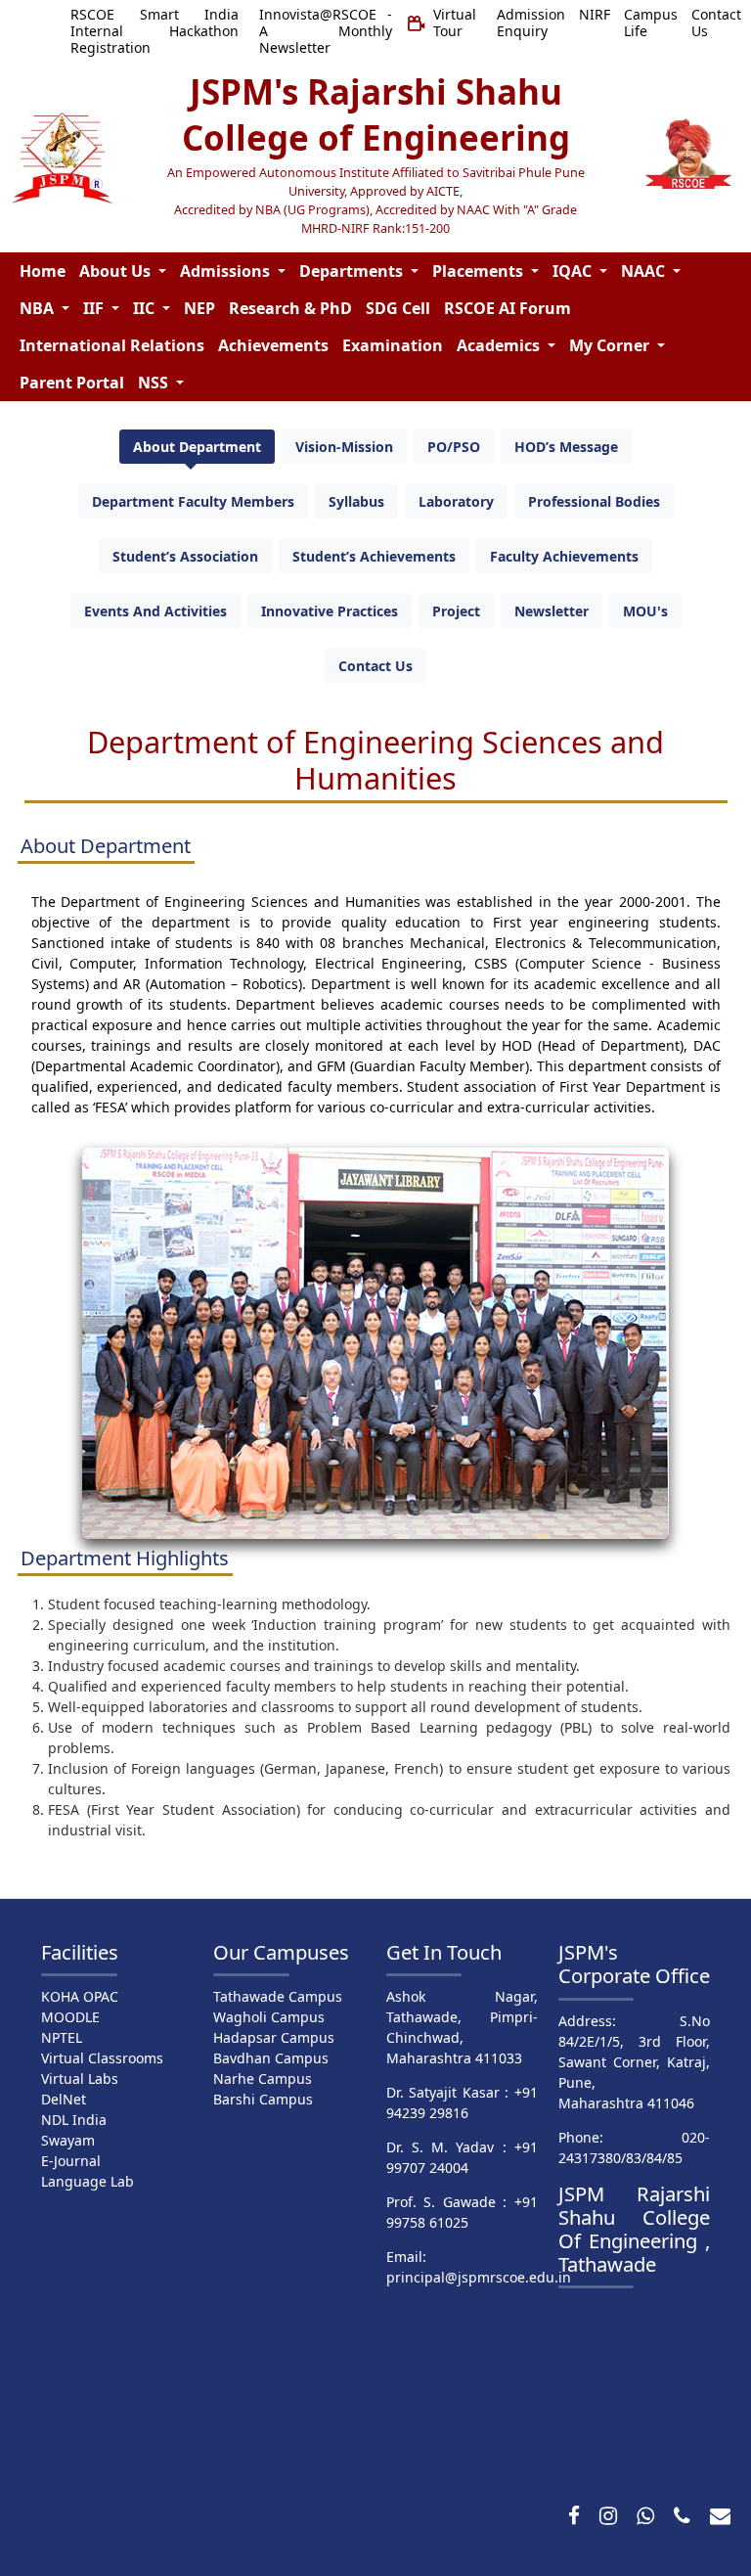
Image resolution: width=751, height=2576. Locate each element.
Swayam (68, 2140)
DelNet (64, 2099)
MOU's (645, 611)
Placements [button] (480, 271)
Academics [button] (500, 345)
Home (43, 271)
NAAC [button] (645, 271)
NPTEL (62, 2037)
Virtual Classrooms (102, 2058)
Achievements (273, 345)
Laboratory (456, 501)
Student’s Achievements (374, 556)
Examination (393, 345)
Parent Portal (72, 383)
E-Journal (71, 2161)
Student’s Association (185, 556)
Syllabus (356, 501)
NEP (199, 308)
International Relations (112, 345)
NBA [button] (39, 308)
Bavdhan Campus (271, 2058)
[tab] (197, 447)
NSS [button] (155, 383)
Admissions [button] (227, 271)
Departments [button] (353, 271)
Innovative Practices (330, 611)
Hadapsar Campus (274, 2037)
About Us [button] (117, 271)
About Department (197, 447)
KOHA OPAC (80, 1996)
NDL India (74, 2120)
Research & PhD (290, 308)
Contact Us (375, 666)
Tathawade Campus (278, 1996)
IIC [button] (146, 308)
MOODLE (70, 2017)
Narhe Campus (263, 2079)
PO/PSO (454, 447)
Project (456, 611)
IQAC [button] (574, 271)
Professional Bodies (594, 501)
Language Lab (88, 2181)
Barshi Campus (263, 2099)
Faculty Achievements (564, 556)
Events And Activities (155, 611)
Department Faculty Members (193, 501)
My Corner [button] (611, 345)
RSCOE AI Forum (508, 308)
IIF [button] (95, 308)
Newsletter (552, 611)
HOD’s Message (566, 447)
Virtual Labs (80, 2079)
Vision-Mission (344, 447)
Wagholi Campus (269, 2017)
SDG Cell (398, 308)
